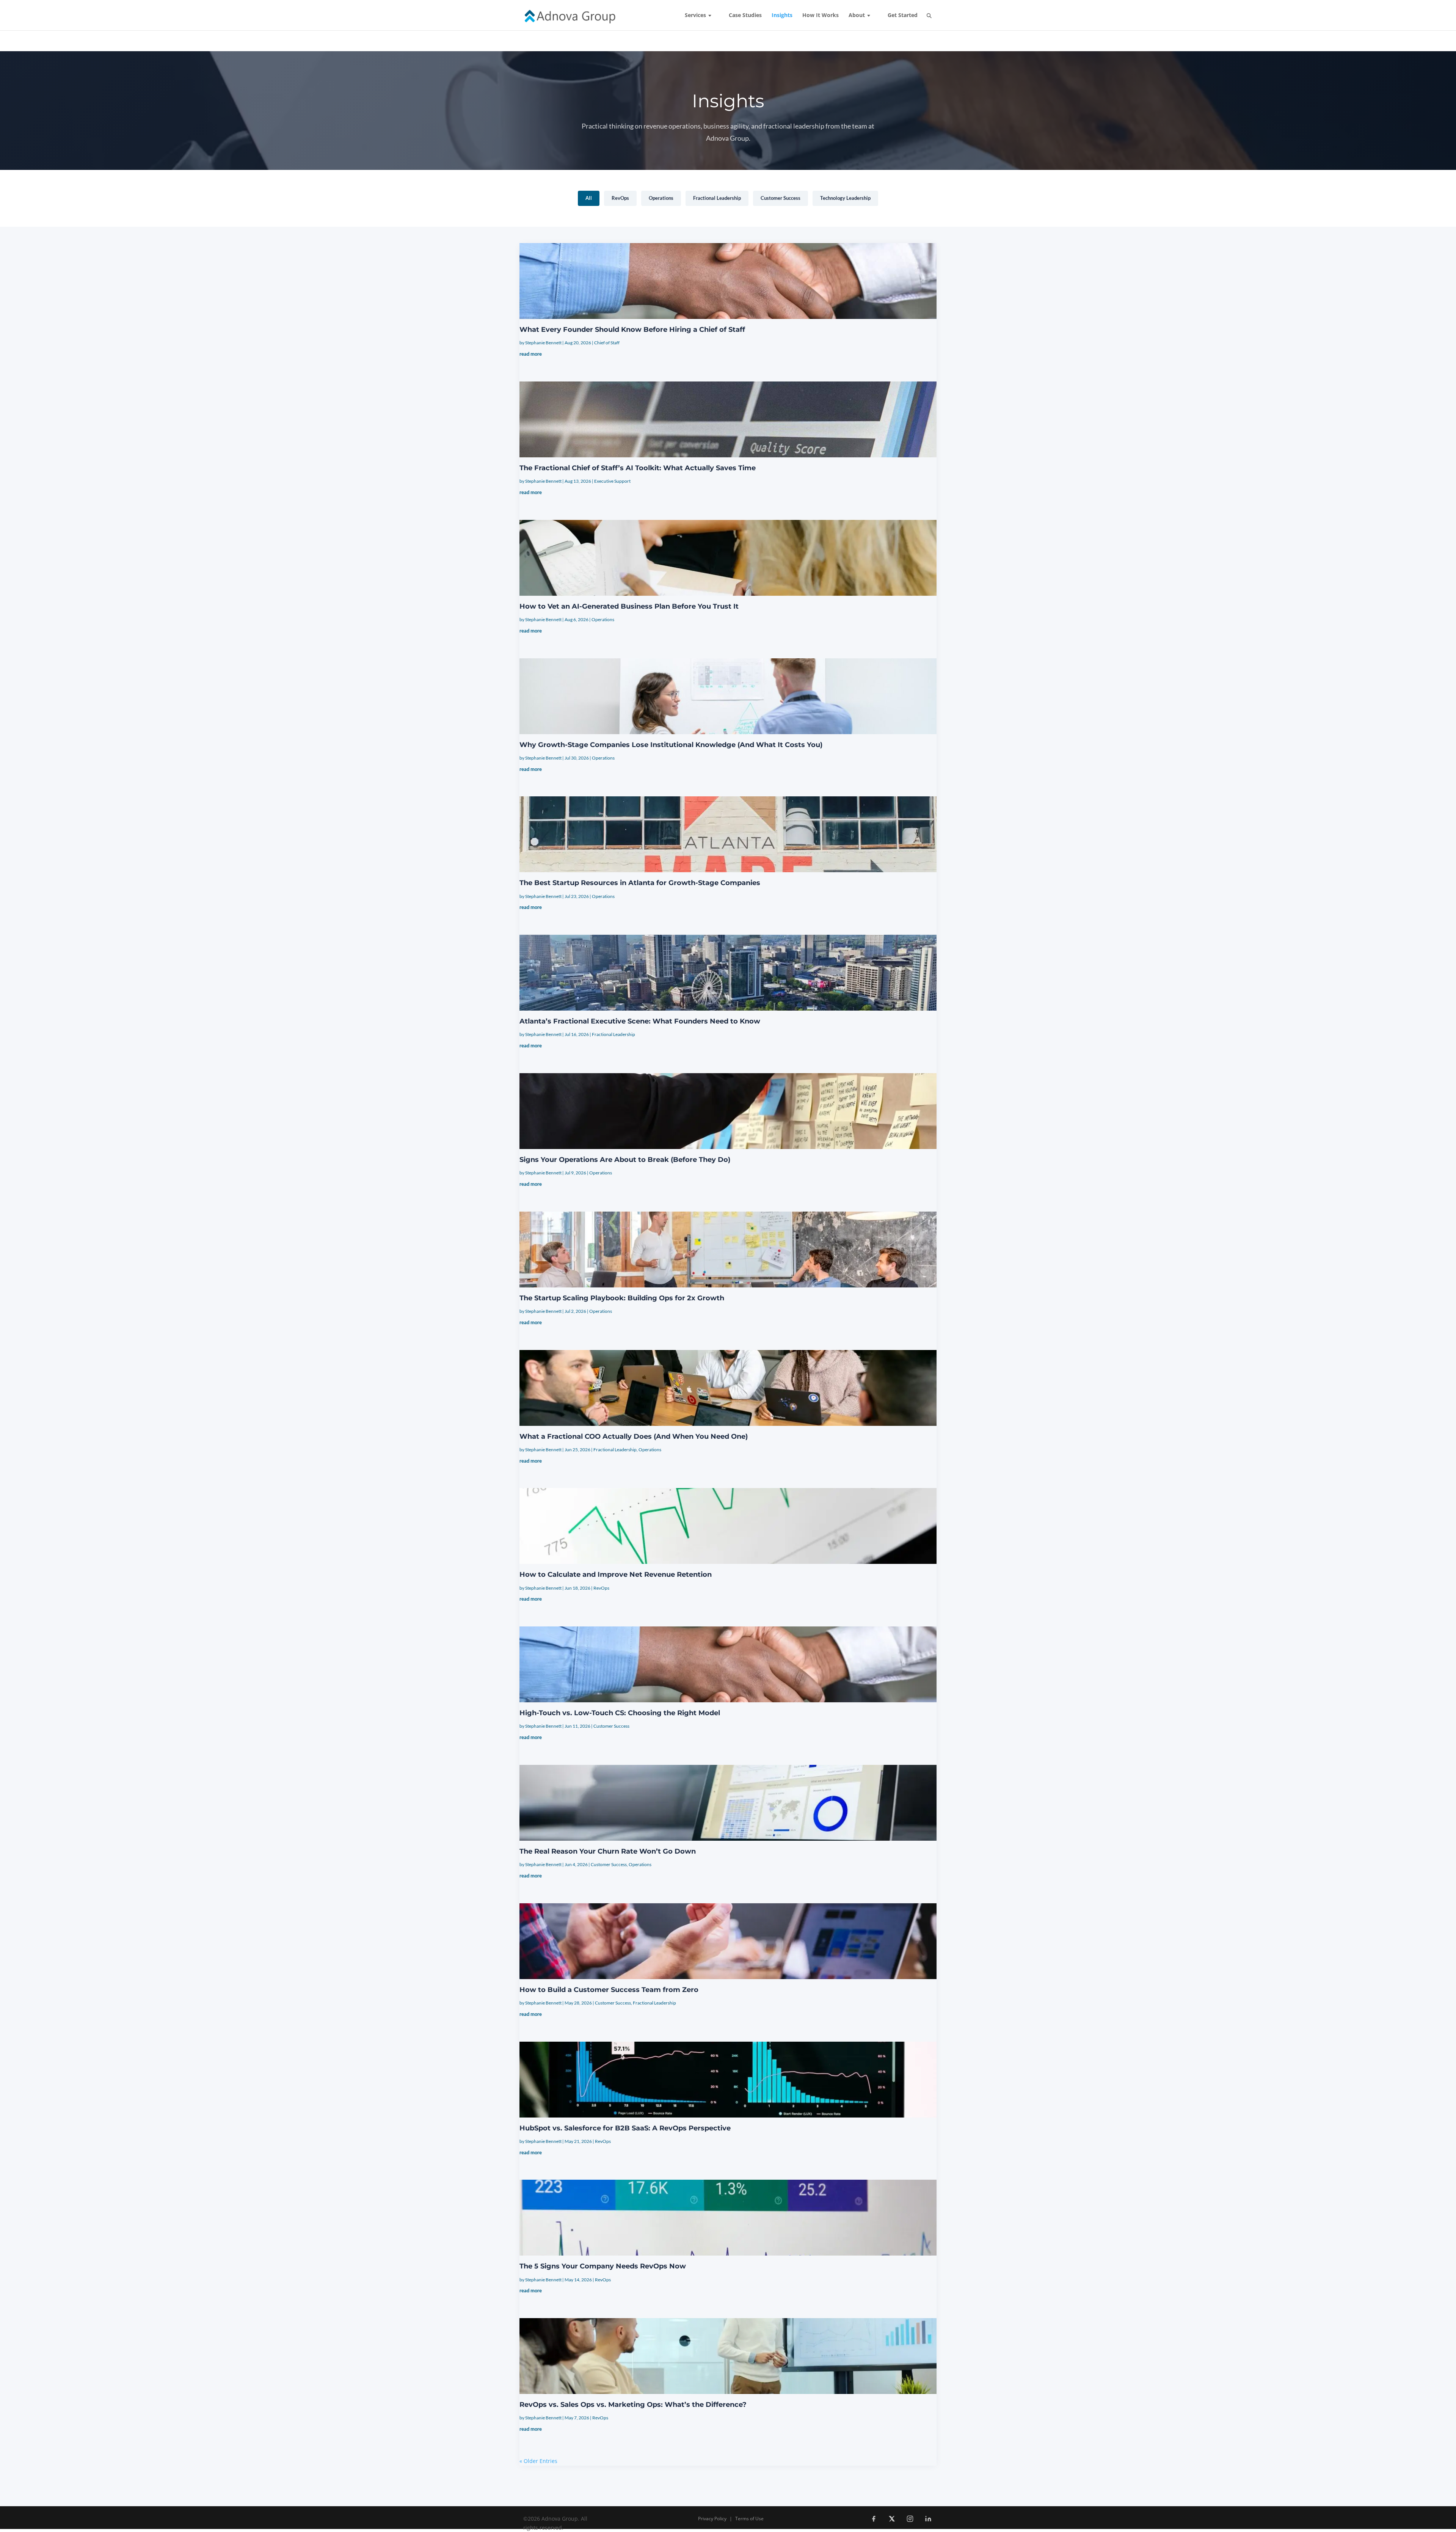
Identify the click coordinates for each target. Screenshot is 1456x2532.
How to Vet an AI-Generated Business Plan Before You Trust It (629, 606)
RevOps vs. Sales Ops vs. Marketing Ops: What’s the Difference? (633, 2405)
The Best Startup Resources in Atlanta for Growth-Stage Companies (640, 883)
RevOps (620, 198)
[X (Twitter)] (892, 2519)
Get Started (903, 16)
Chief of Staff (607, 343)
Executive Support (612, 481)
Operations (661, 198)
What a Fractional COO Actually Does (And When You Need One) (634, 1436)
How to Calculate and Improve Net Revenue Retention (616, 1574)
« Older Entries (538, 2461)
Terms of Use (749, 2519)
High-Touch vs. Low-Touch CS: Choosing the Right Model (620, 1713)
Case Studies (745, 16)
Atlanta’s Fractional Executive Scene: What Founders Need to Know (640, 1021)
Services (695, 16)
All (589, 198)
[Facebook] (874, 2519)
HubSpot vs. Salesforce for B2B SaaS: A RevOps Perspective (625, 2128)
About (857, 16)
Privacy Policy (712, 2519)
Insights (782, 16)
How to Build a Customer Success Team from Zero (609, 1990)
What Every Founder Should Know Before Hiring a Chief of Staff (632, 330)
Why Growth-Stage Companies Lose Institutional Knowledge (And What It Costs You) (671, 745)
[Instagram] (910, 2519)
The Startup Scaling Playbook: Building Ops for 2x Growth (622, 1298)
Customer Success (781, 198)
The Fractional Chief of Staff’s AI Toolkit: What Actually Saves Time (638, 468)
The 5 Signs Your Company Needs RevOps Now (603, 2266)
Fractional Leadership (717, 198)
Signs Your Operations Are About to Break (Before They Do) (625, 1160)
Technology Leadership (845, 198)
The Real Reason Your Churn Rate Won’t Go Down (608, 1851)
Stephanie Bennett (543, 343)
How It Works (821, 16)
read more (531, 354)
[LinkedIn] (928, 2519)
